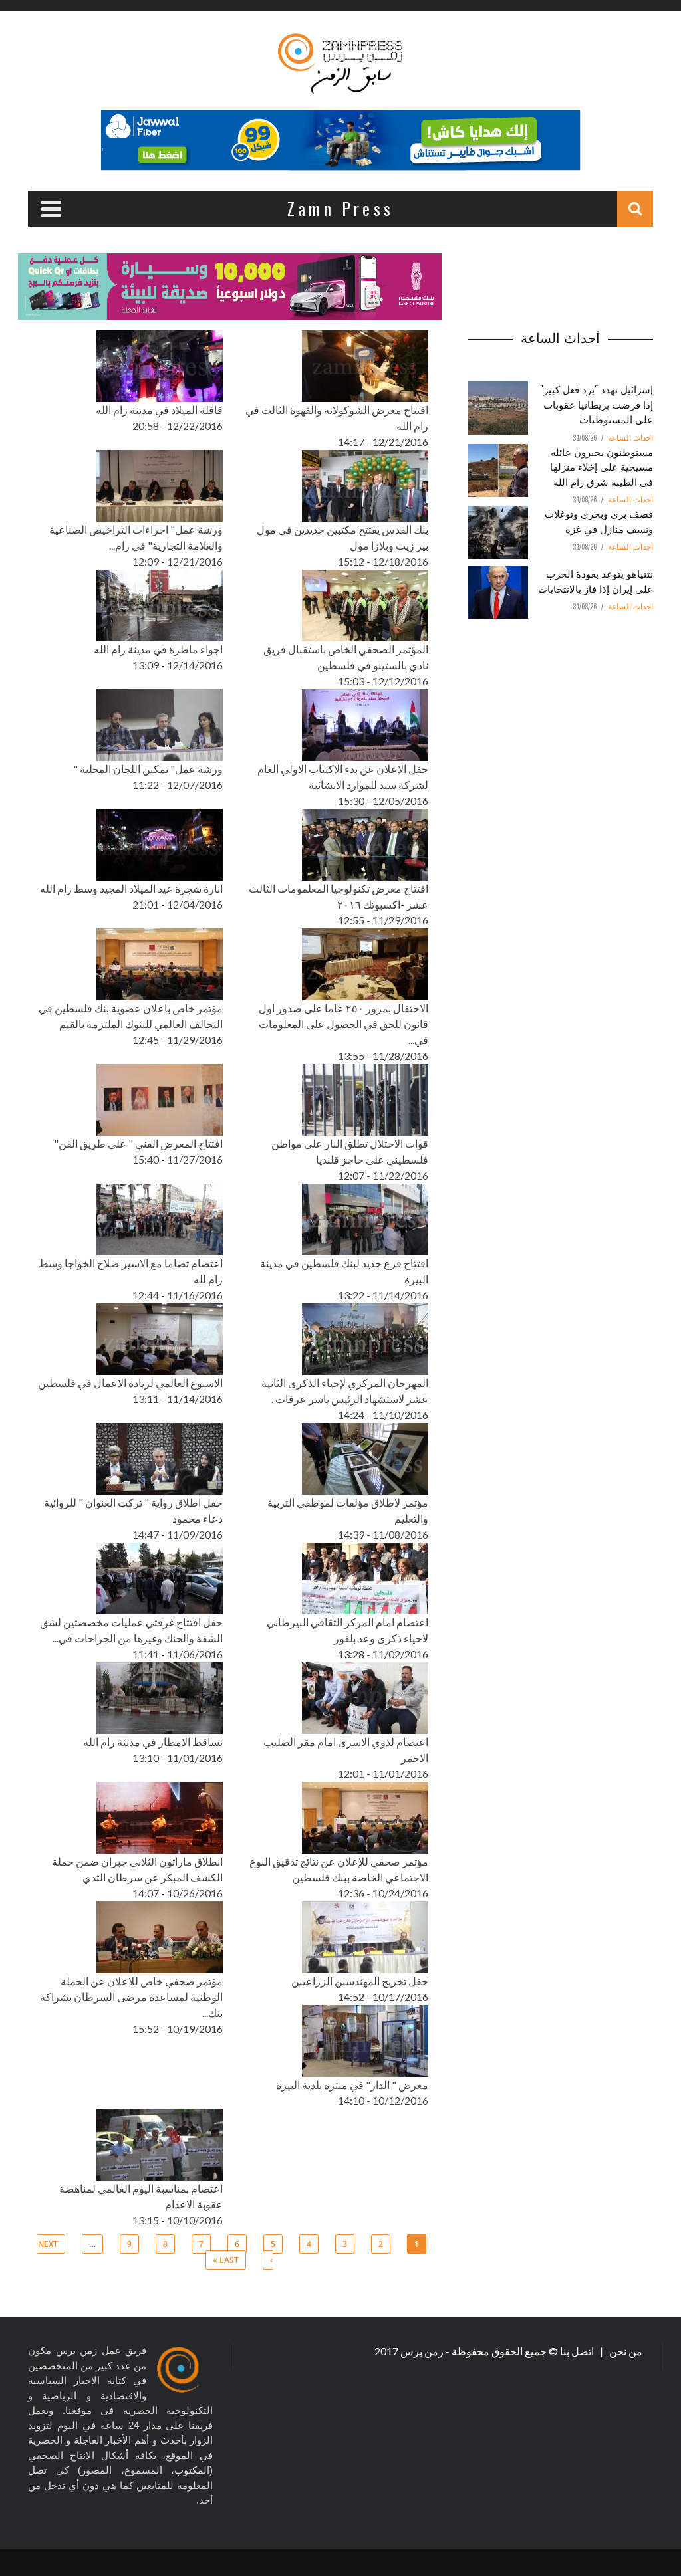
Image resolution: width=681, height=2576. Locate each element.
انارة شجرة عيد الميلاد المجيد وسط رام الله (131, 888)
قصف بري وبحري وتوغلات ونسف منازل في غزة (599, 521)
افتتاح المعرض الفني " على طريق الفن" (138, 1143)
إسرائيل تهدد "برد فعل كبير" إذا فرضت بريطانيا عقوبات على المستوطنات (597, 404)
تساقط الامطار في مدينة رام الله (153, 1742)
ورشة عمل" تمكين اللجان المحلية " (148, 769)
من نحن (625, 2351)
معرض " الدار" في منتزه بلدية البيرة (352, 2085)
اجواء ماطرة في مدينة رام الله (158, 649)
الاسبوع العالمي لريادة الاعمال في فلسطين (130, 1383)
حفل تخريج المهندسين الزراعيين (360, 1981)
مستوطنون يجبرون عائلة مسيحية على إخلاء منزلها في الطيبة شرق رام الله (602, 466)
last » (226, 2260)
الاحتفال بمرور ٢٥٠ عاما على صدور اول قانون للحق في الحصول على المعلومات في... (343, 1024)
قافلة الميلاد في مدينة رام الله (159, 410)
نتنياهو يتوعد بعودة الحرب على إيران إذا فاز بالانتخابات (596, 581)
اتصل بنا (578, 2351)
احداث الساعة (630, 438)
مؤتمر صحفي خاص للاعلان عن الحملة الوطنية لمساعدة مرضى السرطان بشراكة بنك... (131, 1997)
